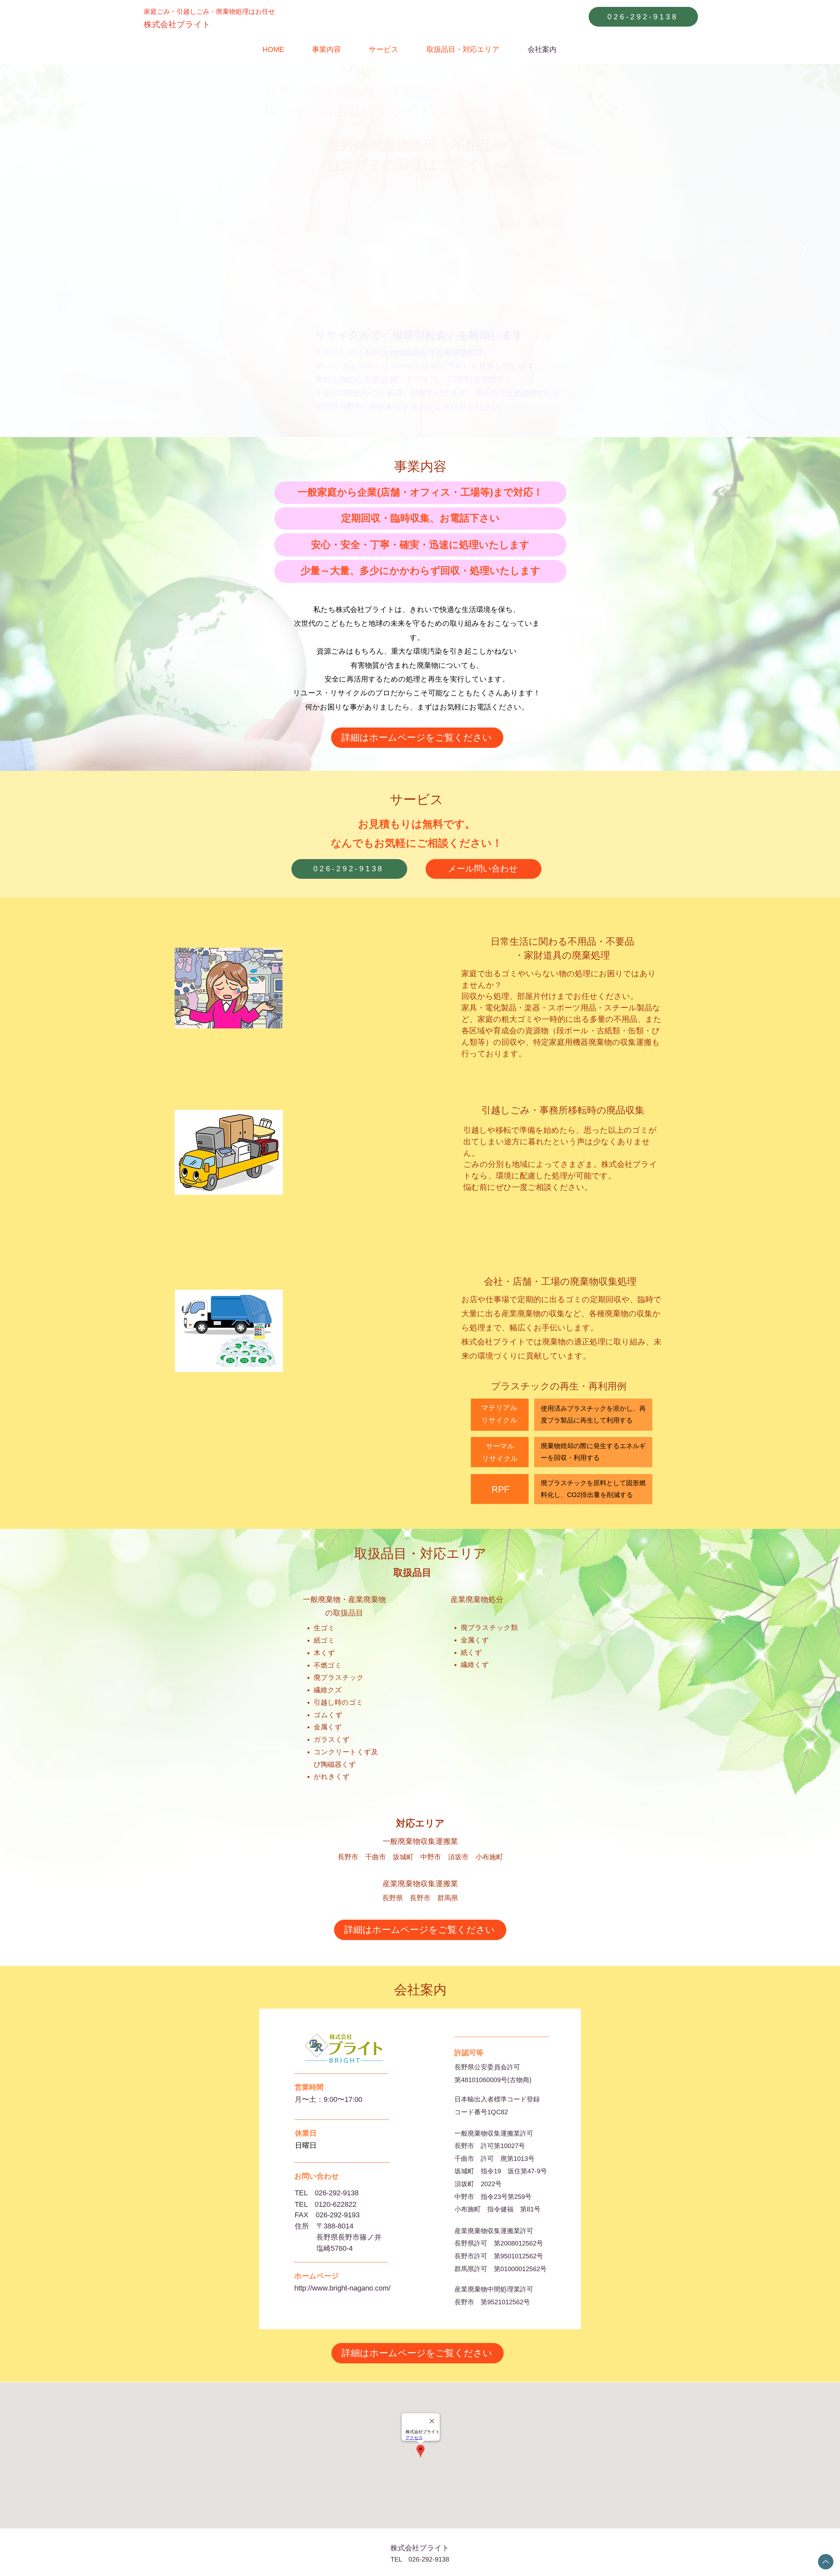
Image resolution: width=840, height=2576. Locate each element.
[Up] (826, 2562)
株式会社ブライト (420, 2548)
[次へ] (803, 251)
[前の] (37, 251)
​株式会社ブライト (177, 24)
